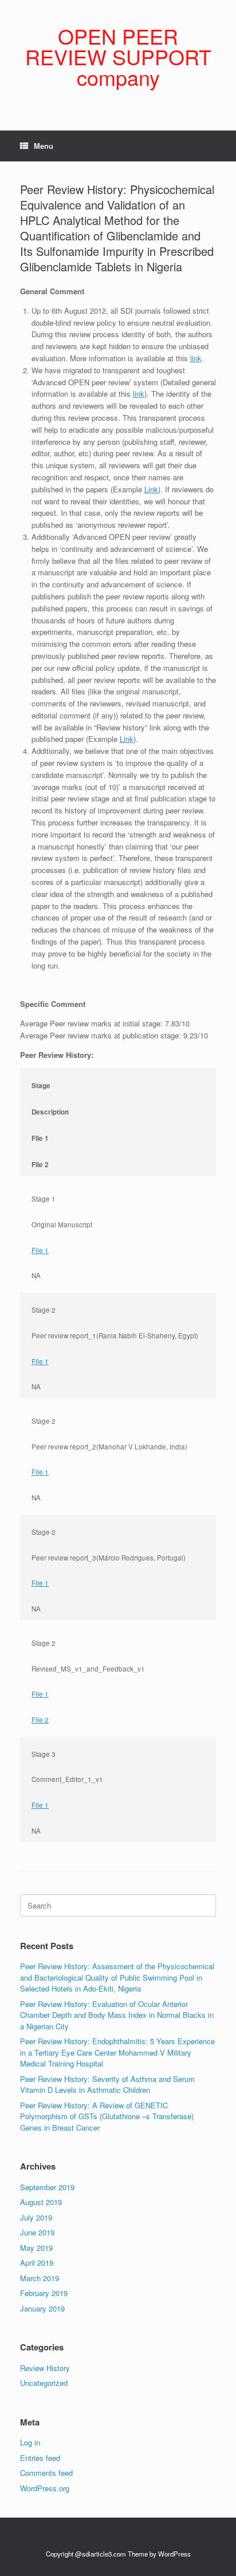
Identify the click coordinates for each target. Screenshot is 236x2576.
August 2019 (41, 2202)
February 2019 (44, 2293)
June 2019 (37, 2232)
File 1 (40, 1250)
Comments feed (46, 2473)
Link (151, 489)
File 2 (40, 1720)
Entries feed (40, 2458)
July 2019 (36, 2217)
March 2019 (40, 2278)
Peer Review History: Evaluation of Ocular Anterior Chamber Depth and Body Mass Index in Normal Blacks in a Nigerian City (117, 2015)
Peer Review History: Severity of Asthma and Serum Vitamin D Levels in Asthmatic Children (107, 2085)
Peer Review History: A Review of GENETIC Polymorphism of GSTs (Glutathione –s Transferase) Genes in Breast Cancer (107, 2116)
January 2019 (42, 2308)
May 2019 (36, 2248)
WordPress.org (45, 2488)
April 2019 (37, 2263)
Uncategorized (44, 2383)
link (196, 358)
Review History (45, 2368)
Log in (30, 2442)
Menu (44, 146)
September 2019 (47, 2187)
